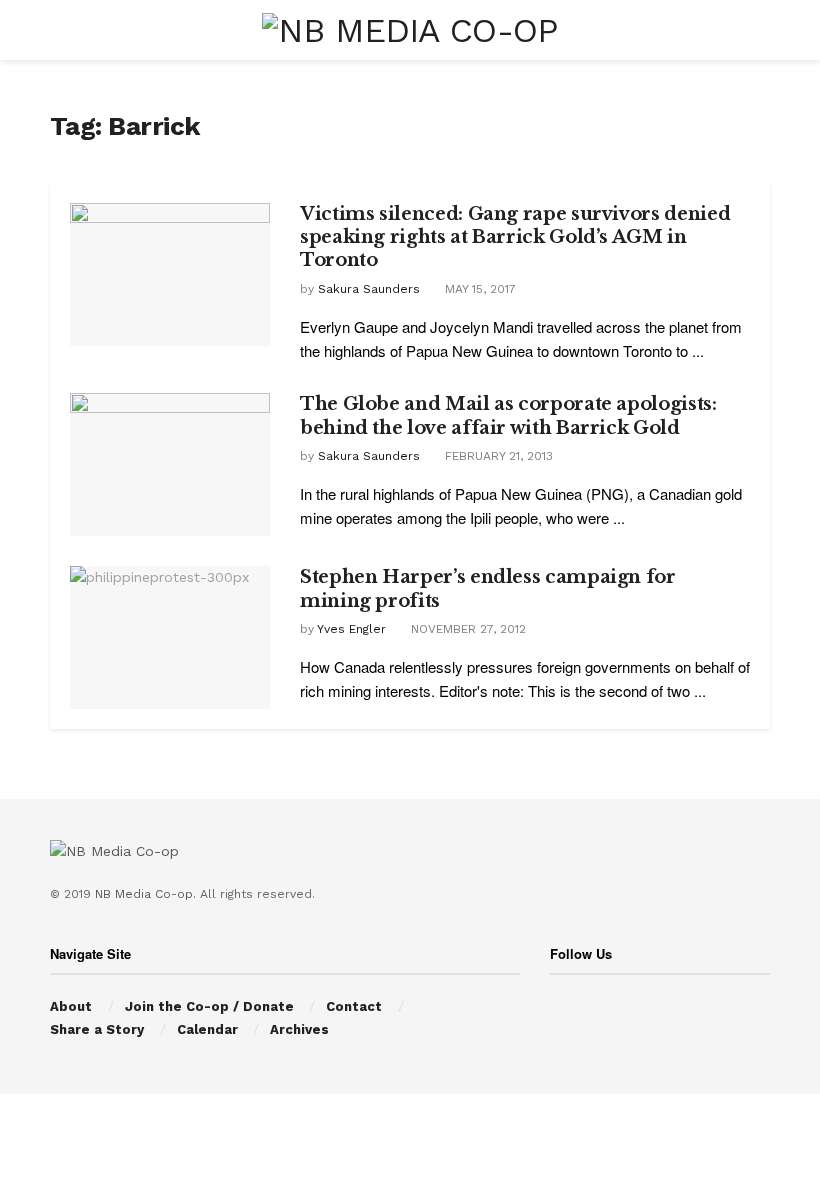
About (71, 1006)
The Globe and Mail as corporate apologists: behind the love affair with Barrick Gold (508, 415)
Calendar (207, 1029)
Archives (299, 1029)
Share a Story (97, 1029)
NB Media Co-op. (147, 894)
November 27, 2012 (466, 629)
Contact (354, 1006)
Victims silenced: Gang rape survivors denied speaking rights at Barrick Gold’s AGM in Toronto (515, 237)
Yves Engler (351, 629)
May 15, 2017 (478, 289)
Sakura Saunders (369, 289)
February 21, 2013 (497, 456)
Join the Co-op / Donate (209, 1006)
